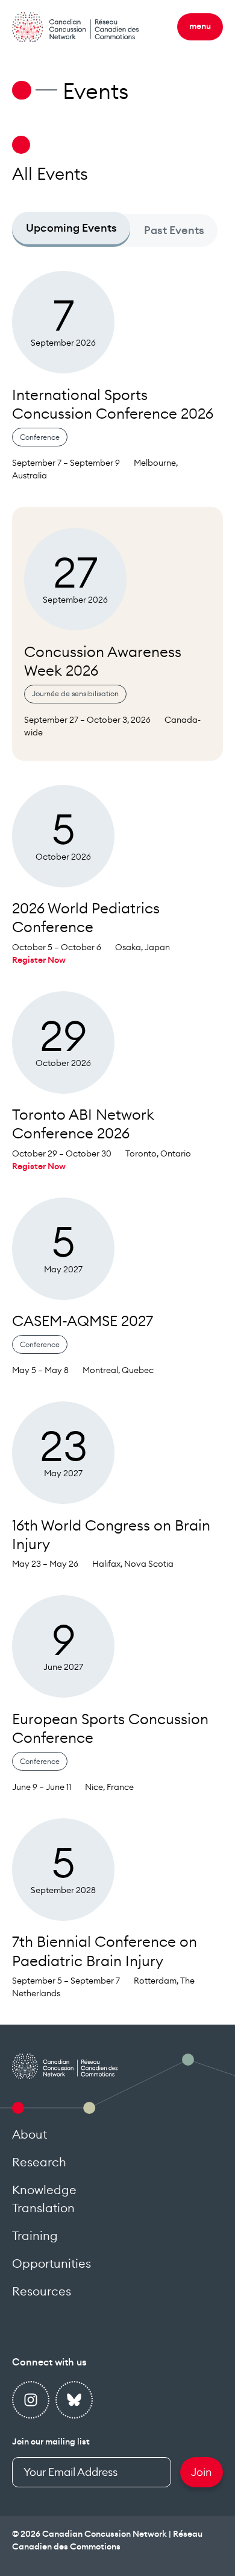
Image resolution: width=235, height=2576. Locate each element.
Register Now (39, 960)
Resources (42, 2292)
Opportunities (52, 2264)
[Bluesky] (74, 2400)
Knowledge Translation (44, 2200)
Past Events (174, 230)
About (30, 2135)
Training (35, 2236)
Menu (200, 27)
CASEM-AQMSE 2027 (83, 1322)
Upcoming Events (71, 228)
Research (39, 2163)
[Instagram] (31, 2400)
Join (202, 2472)
